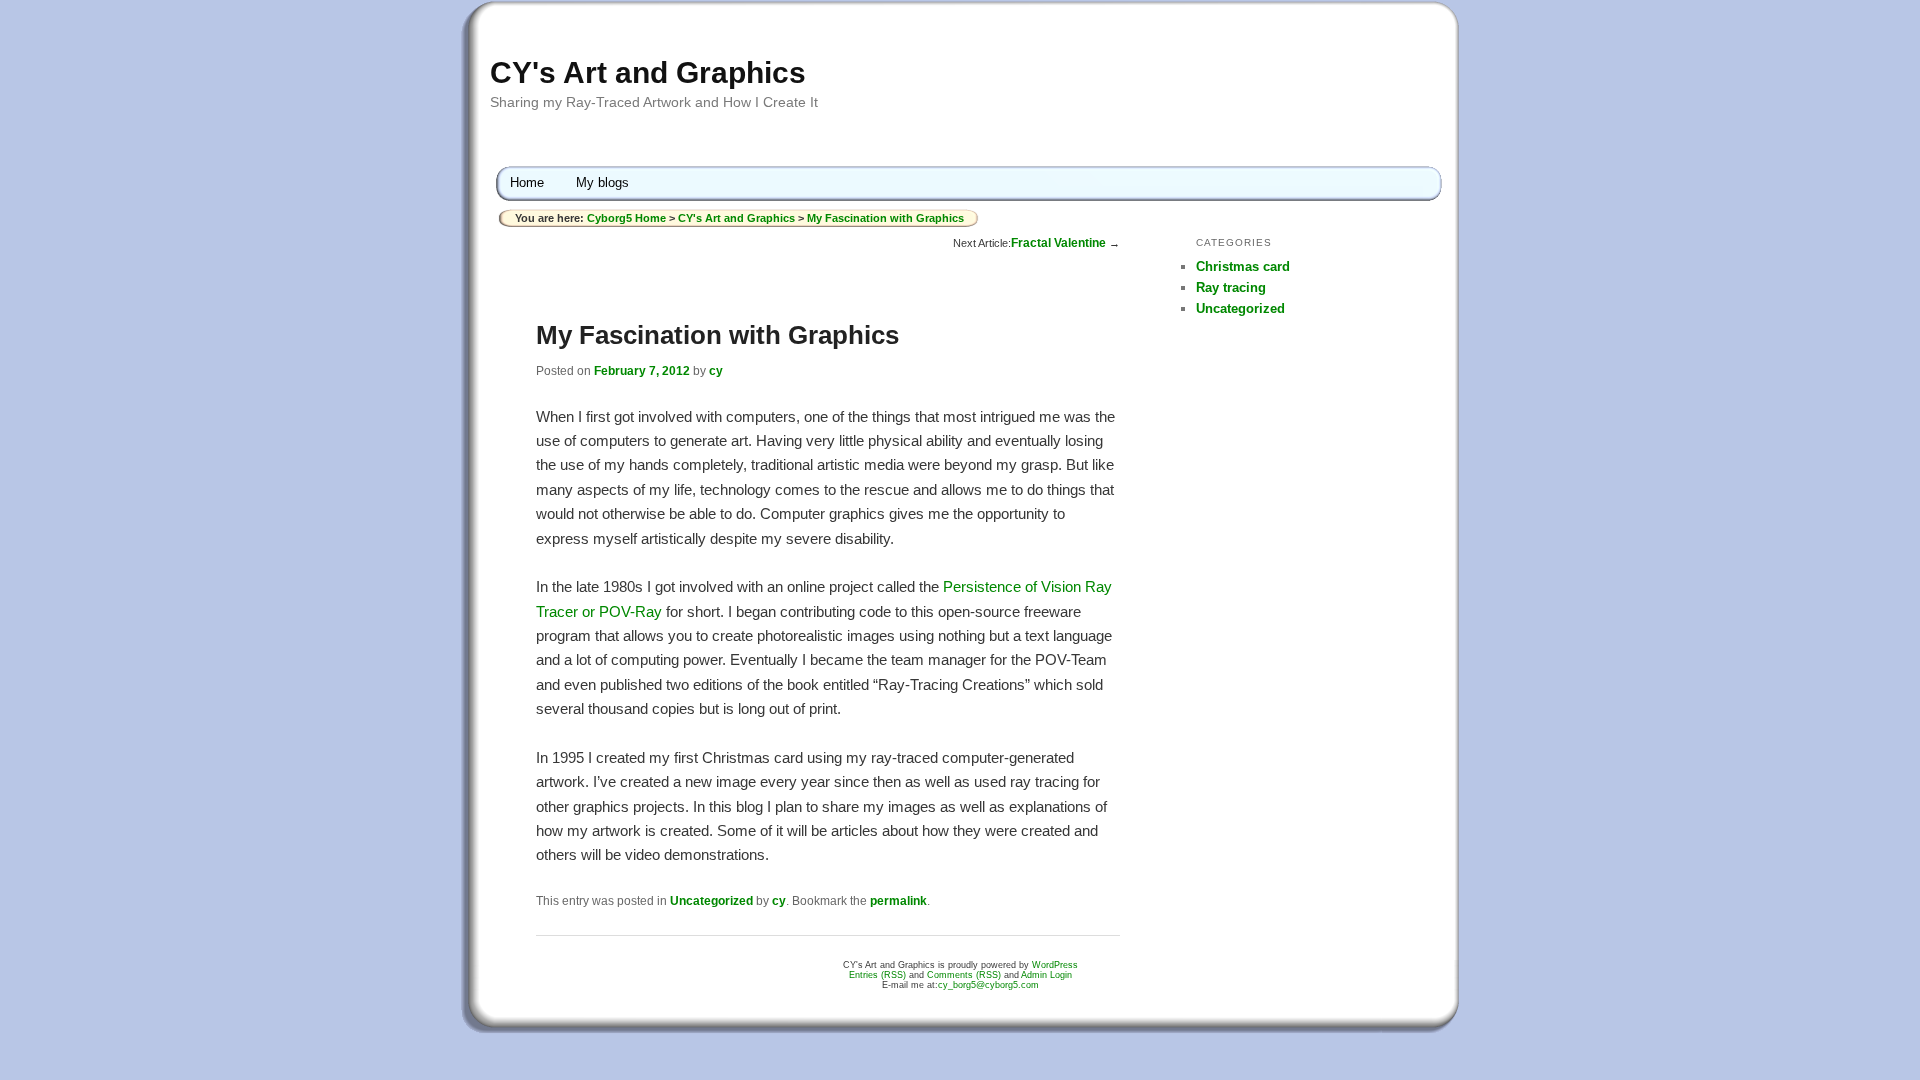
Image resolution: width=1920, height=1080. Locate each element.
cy (716, 371)
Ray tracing (1231, 287)
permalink (898, 901)
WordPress (1055, 965)
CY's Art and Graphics (648, 72)
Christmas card (1243, 266)
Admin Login (1046, 975)
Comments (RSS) (964, 975)
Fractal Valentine (1058, 243)
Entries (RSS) (877, 975)
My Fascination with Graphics (885, 218)
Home (527, 182)
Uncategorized (711, 901)
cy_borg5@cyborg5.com (988, 985)
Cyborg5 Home (628, 218)
